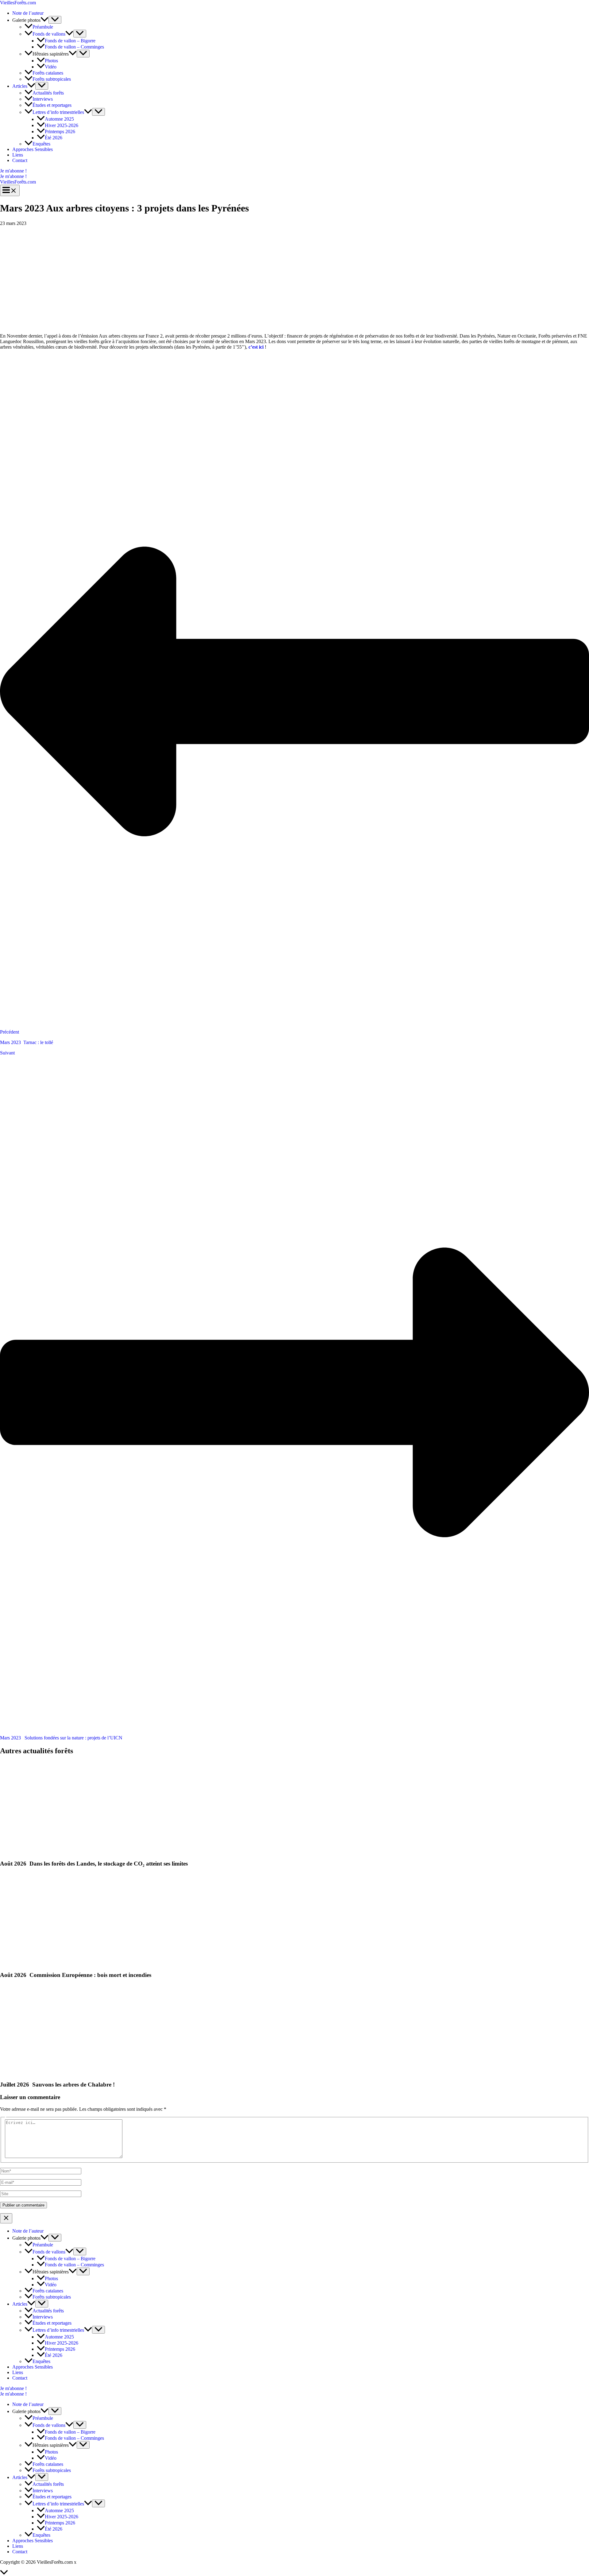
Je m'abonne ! (13, 176)
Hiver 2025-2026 (62, 125)
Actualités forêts (48, 93)
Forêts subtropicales (52, 79)
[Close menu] (6, 2218)
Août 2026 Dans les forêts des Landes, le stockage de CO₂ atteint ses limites (94, 1864)
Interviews (43, 99)
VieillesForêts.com (18, 3)
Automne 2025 (59, 119)
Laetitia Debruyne (95, 2562)
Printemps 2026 (60, 132)
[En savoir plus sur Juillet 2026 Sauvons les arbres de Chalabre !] (38, 2073)
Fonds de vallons (49, 34)
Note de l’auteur (28, 13)
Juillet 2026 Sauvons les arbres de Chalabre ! (57, 2085)
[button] (294, 171)
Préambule (43, 27)
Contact (20, 160)
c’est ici (256, 347)
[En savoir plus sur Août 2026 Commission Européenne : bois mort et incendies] (25, 1963)
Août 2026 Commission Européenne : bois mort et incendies (76, 1975)
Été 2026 (54, 138)
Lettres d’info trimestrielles (58, 112)
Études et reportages (52, 105)
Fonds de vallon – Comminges (74, 47)
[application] (44, 20)
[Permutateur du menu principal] (10, 190)
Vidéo (51, 67)
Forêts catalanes (48, 73)
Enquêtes (41, 144)
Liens (18, 155)
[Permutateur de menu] (55, 20)
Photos (51, 61)
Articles (20, 86)
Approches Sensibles (33, 149)
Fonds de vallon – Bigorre (70, 41)
